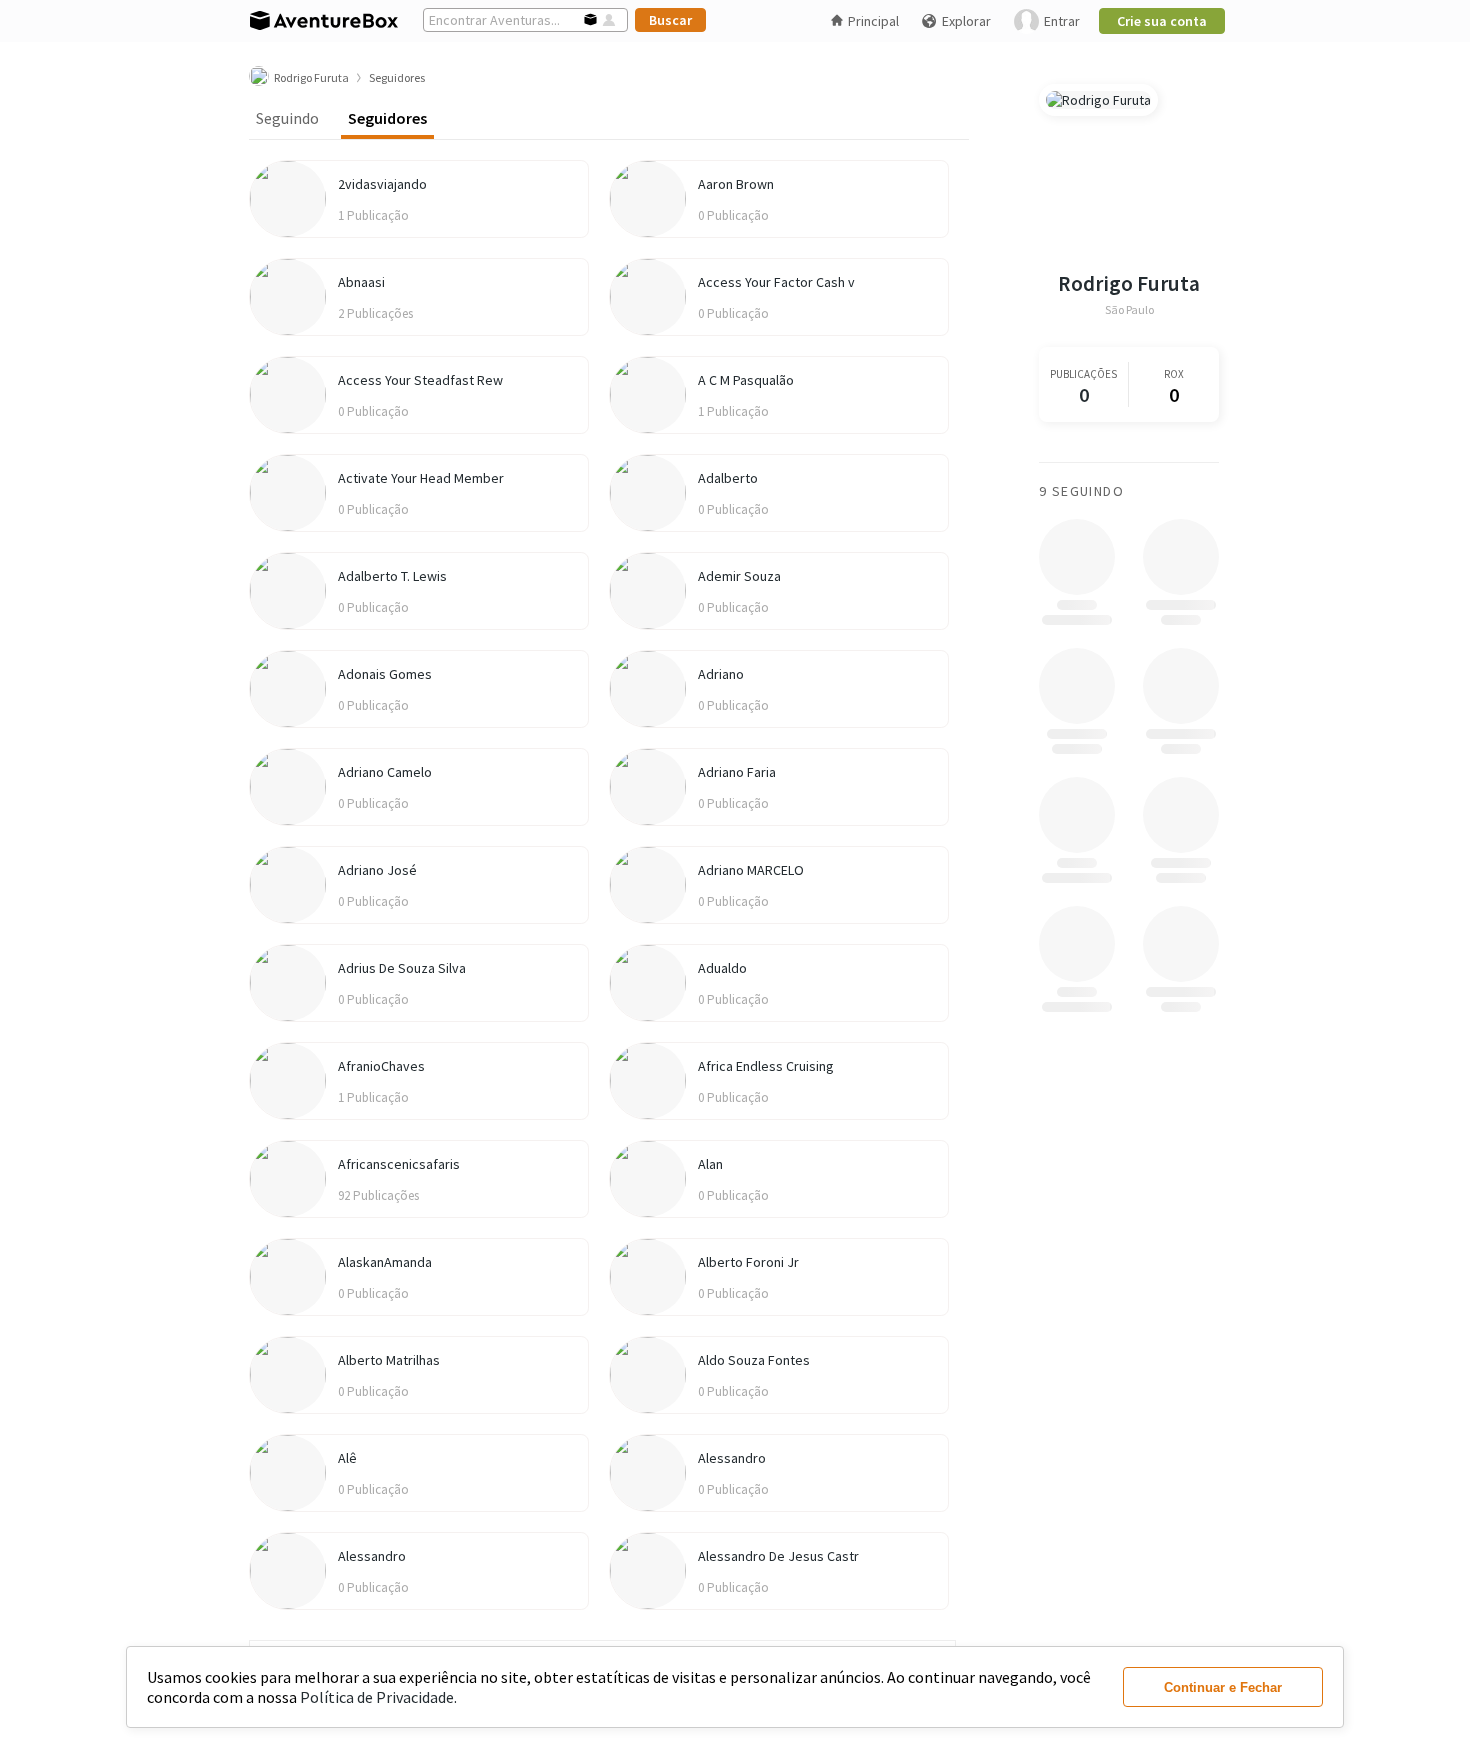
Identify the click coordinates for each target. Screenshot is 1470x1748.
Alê (347, 1458)
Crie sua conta (1162, 21)
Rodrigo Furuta (1129, 283)
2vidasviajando (382, 184)
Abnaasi (361, 282)
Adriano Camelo (385, 772)
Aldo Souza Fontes (754, 1360)
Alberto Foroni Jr (748, 1262)
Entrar (1062, 21)
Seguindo (287, 118)
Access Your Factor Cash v (776, 282)
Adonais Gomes (385, 674)
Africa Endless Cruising (766, 1066)
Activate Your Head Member (421, 478)
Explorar (966, 21)
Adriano (721, 674)
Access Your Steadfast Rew (420, 380)
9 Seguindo (1081, 491)
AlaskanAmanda (385, 1262)
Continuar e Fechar (1223, 1687)
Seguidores (387, 118)
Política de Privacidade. (378, 1697)
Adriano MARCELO (751, 870)
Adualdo (722, 968)
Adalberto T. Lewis (392, 576)
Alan (710, 1164)
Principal (873, 21)
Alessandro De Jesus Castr (778, 1556)
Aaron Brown (736, 184)
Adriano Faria (737, 772)
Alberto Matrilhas (389, 1360)
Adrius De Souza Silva (402, 968)
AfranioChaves (381, 1066)
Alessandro (732, 1458)
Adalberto (728, 478)
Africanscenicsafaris (399, 1164)
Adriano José (377, 870)
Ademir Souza (739, 576)
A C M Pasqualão (746, 380)
